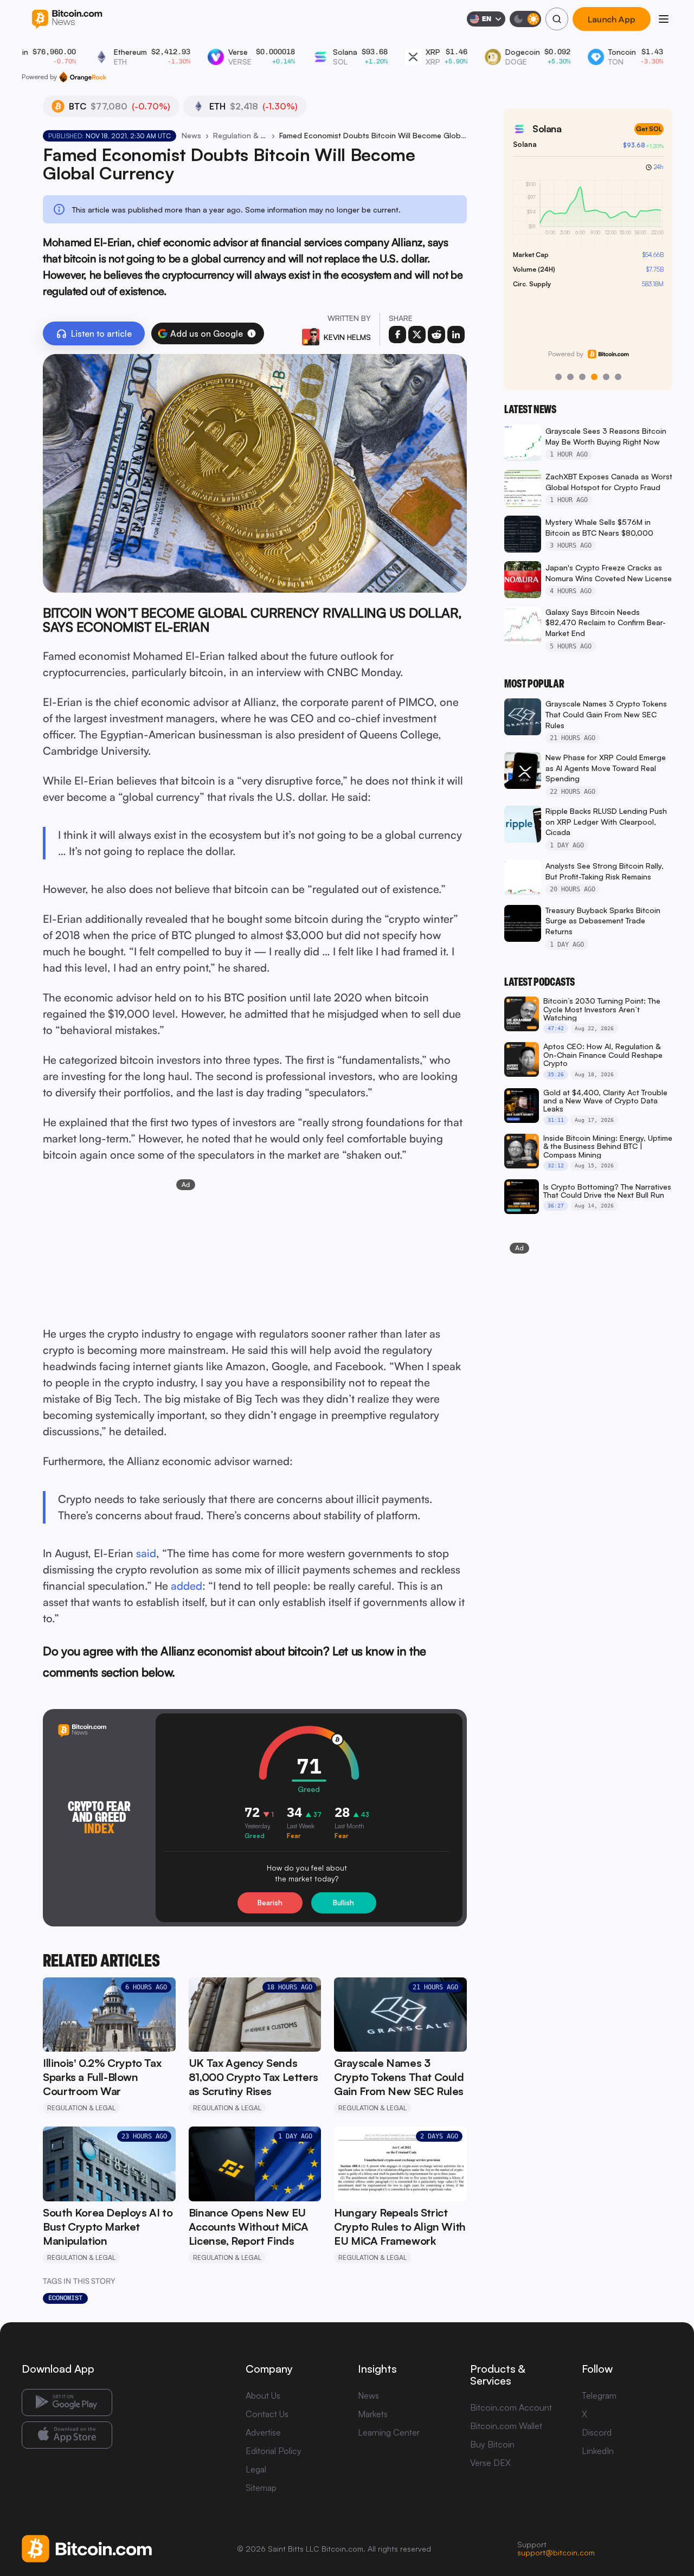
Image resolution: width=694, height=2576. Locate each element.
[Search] (557, 19)
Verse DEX (490, 2463)
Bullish (343, 1903)
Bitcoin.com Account (511, 2407)
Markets (373, 2414)
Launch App (612, 19)
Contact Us (267, 2414)
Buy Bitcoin (492, 2444)
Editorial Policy (274, 2451)
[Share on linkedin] (456, 335)
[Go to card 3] (582, 377)
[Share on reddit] (436, 335)
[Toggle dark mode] (525, 19)
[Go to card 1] (558, 377)
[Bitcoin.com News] (67, 19)
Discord (597, 2432)
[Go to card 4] (594, 377)
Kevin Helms (347, 337)
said (146, 1553)
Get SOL (649, 129)
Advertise (263, 2432)
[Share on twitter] (417, 335)
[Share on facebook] (397, 335)
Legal (256, 2469)
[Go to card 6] (618, 377)
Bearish (270, 1903)
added (187, 1586)
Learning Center (389, 2432)
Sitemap (261, 2488)
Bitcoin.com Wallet (506, 2426)
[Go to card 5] (606, 377)
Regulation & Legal (240, 135)
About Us (263, 2395)
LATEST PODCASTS (539, 982)
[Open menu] (664, 19)
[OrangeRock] (83, 77)
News (191, 135)
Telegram (599, 2395)
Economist (65, 2298)
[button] (252, 333)
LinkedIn (598, 2451)
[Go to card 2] (570, 377)
